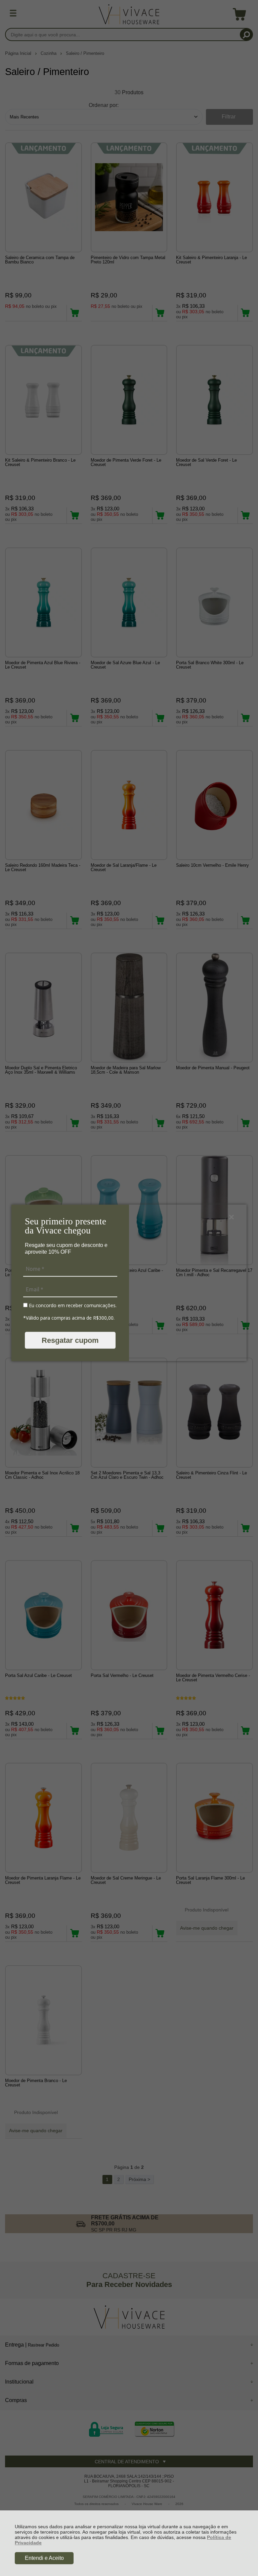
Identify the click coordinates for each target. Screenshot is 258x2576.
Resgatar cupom (70, 1340)
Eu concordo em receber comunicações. (72, 1305)
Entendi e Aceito (44, 2558)
